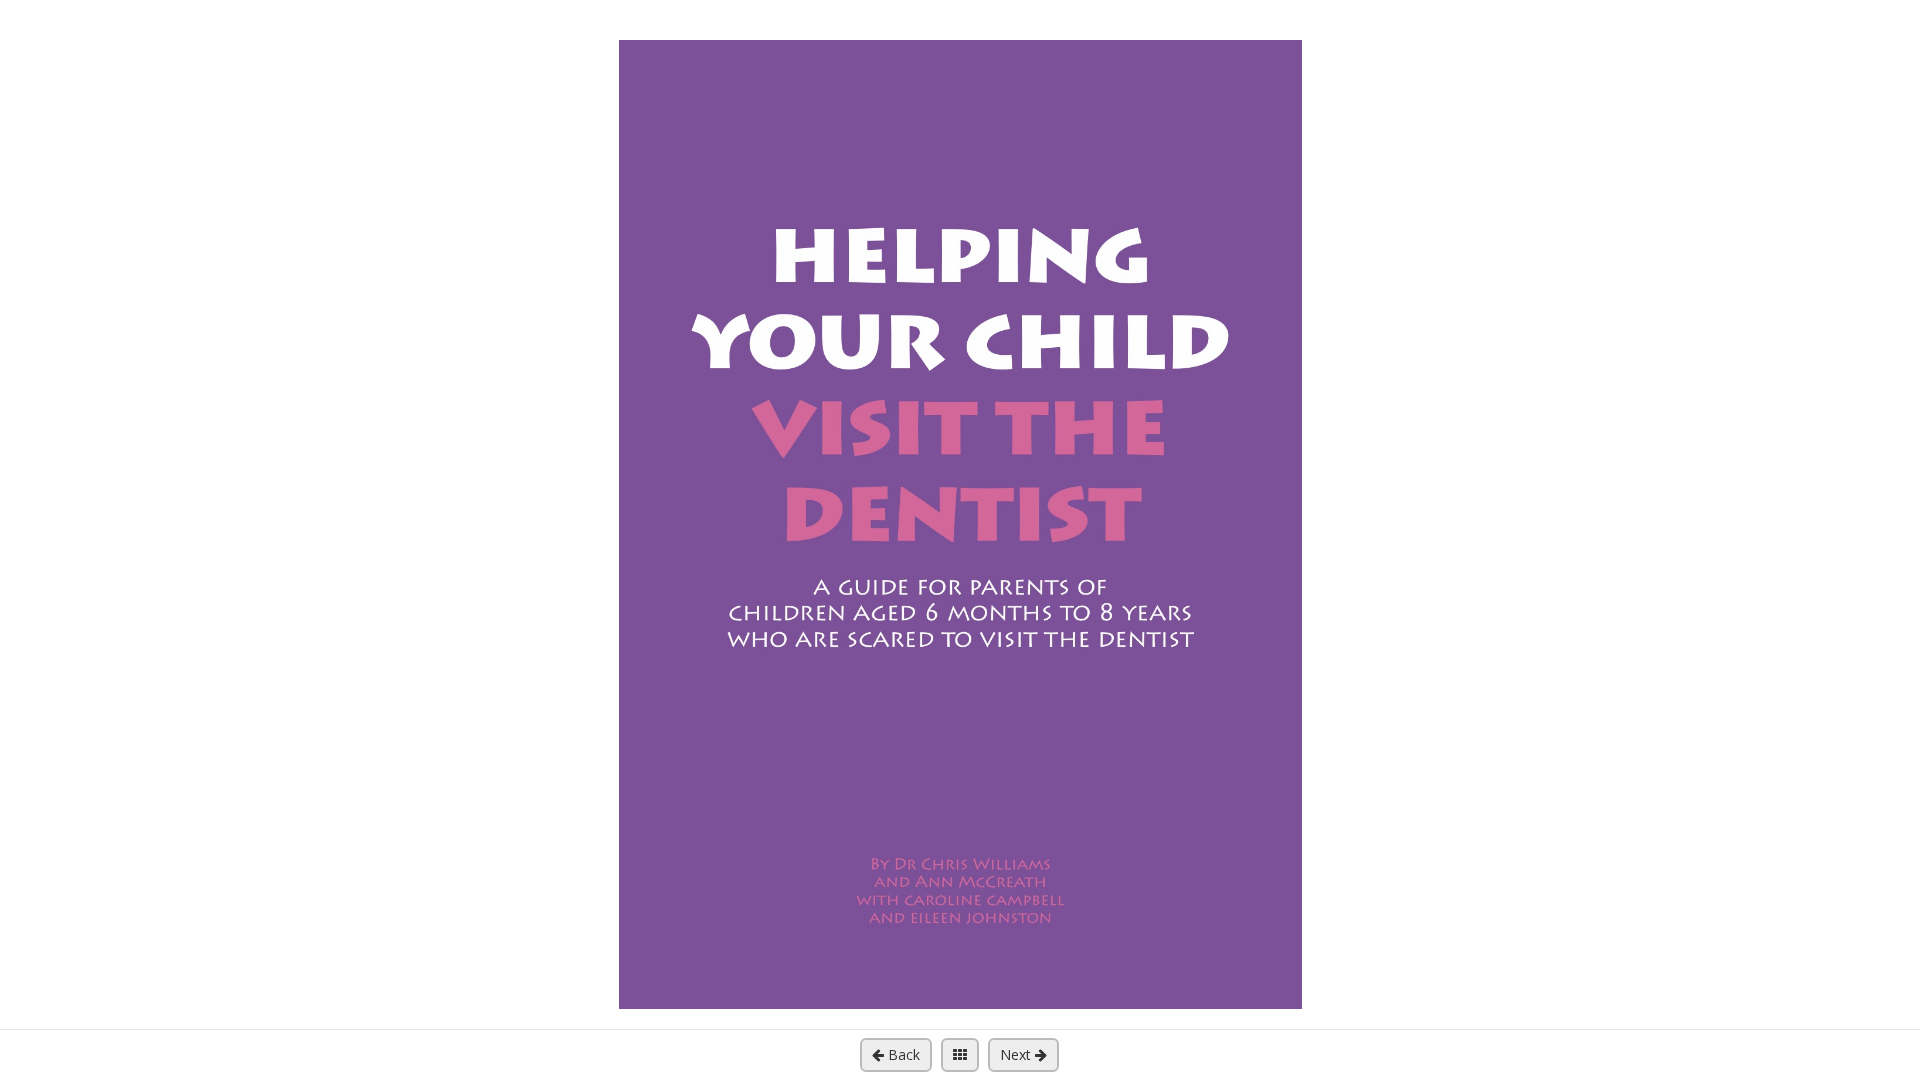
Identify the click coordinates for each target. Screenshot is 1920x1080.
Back (902, 1054)
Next (1017, 1054)
